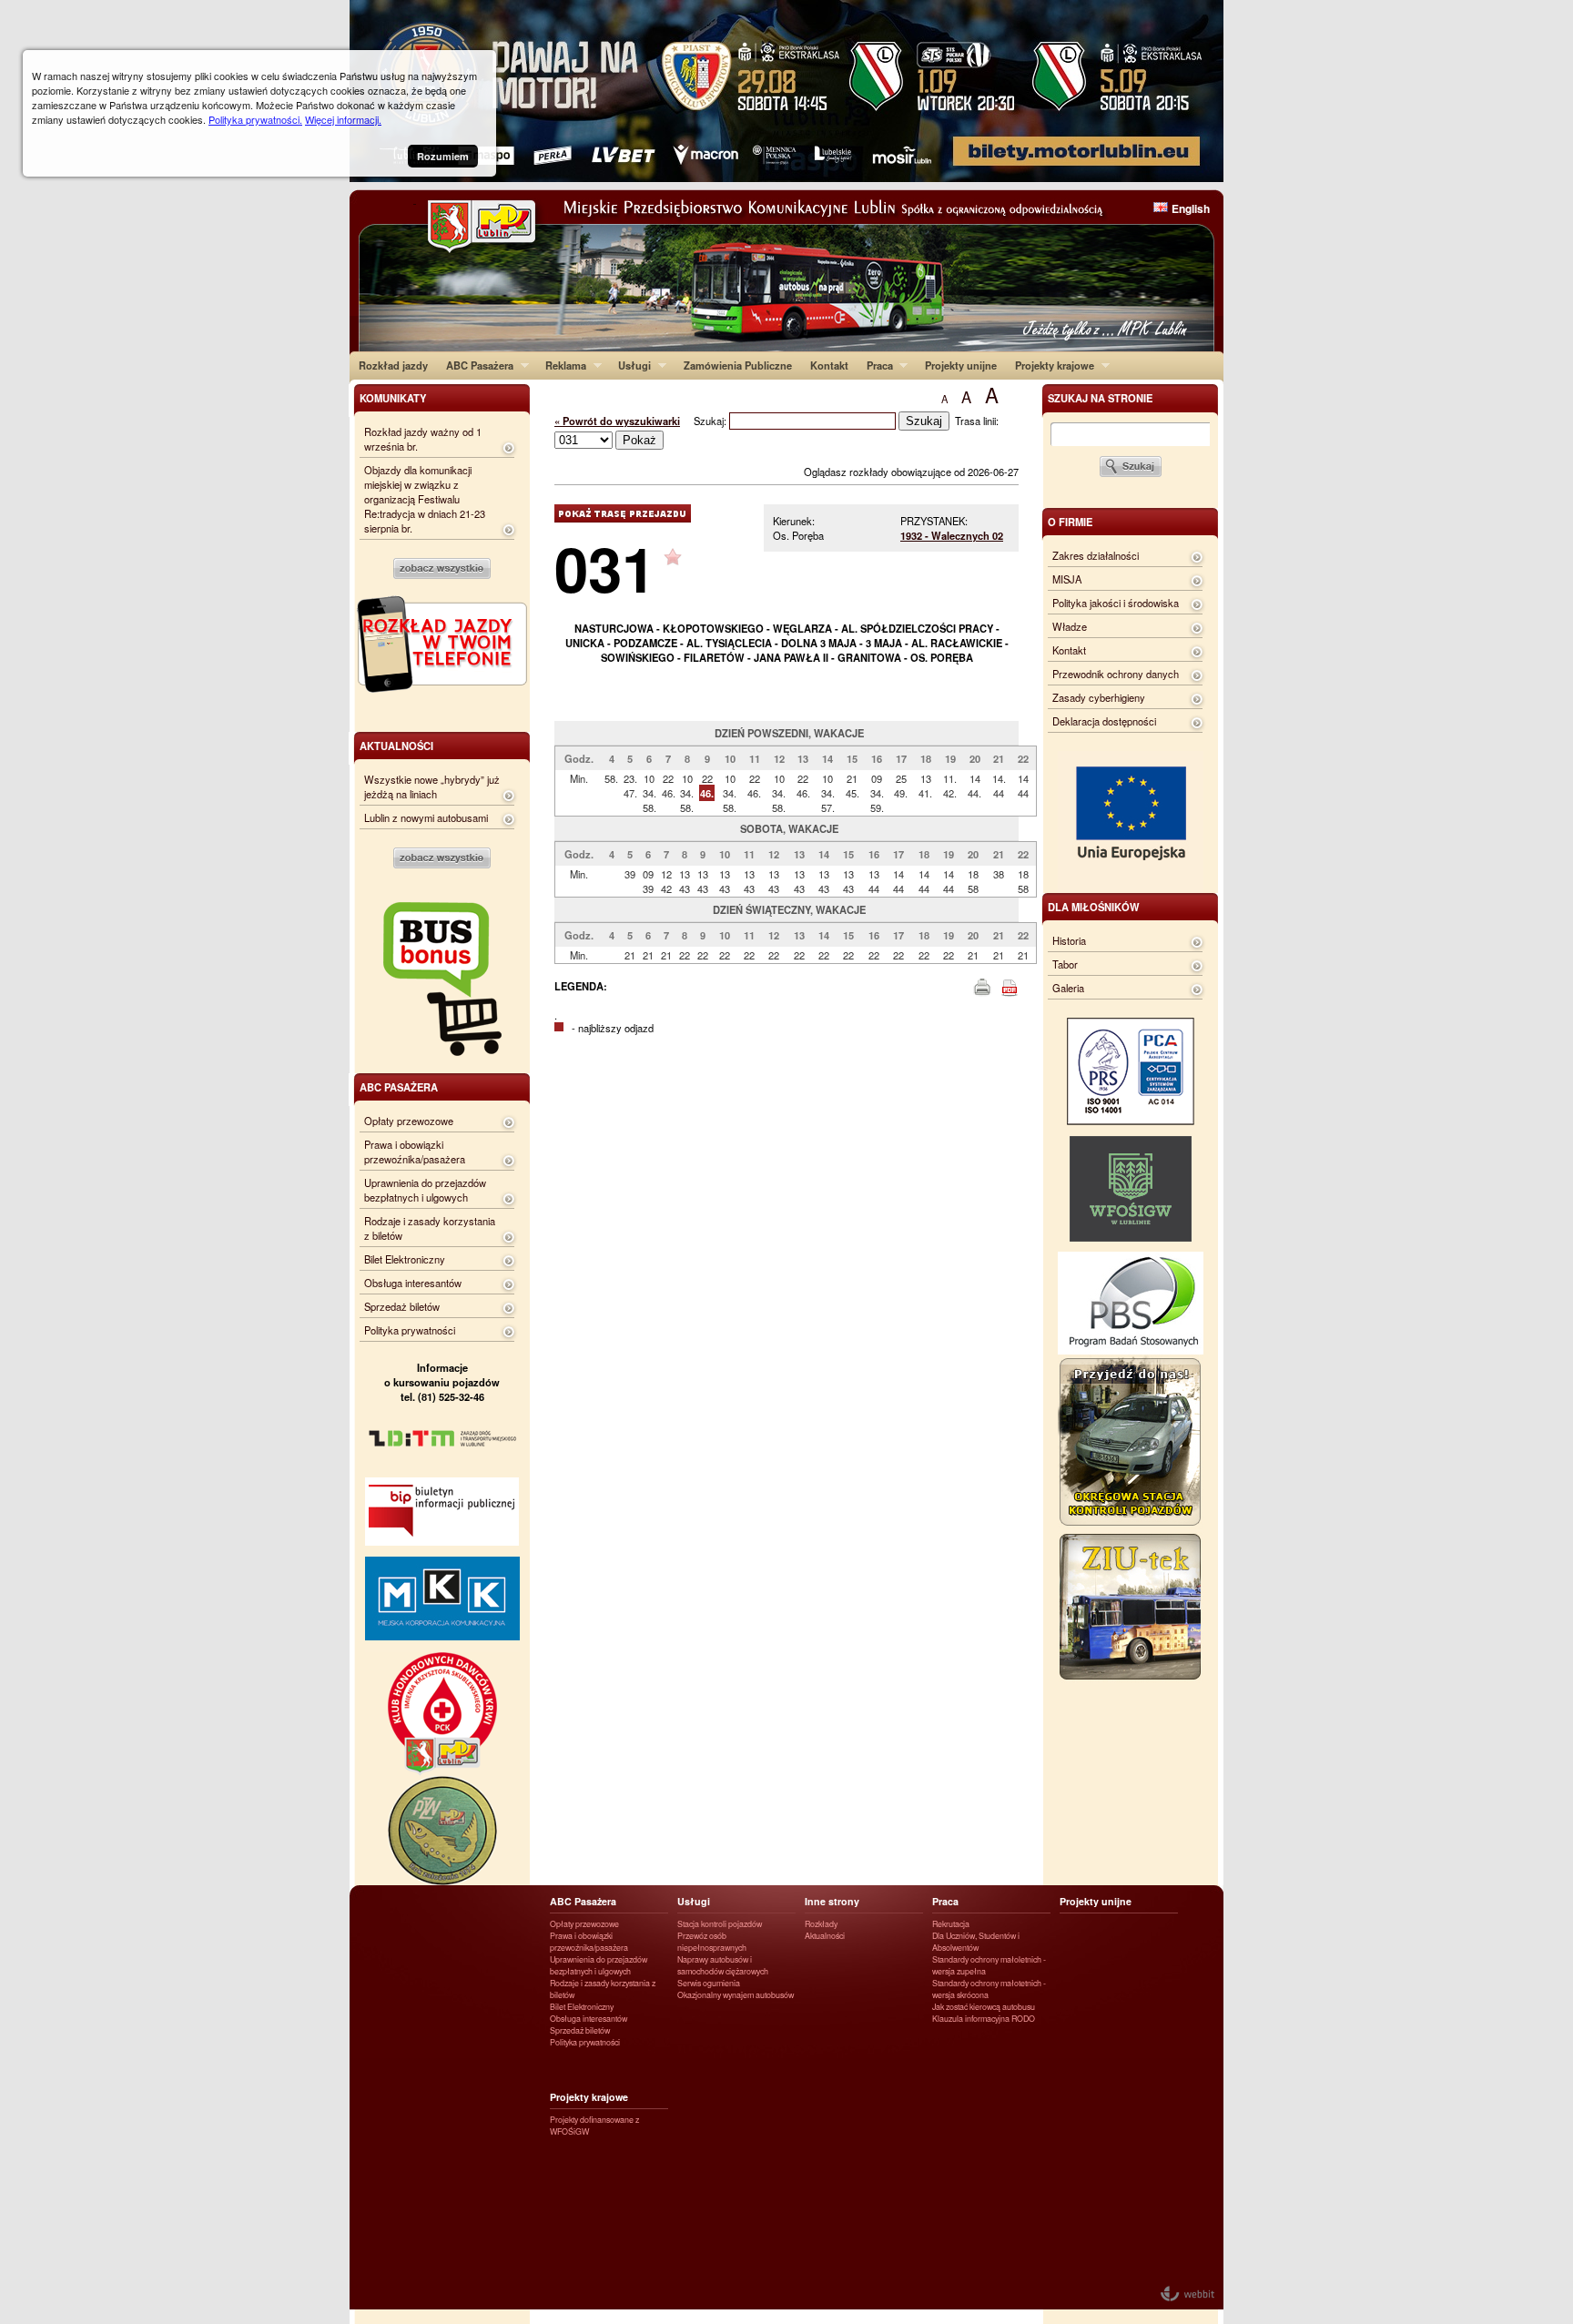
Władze (1070, 626)
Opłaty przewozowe (409, 1121)
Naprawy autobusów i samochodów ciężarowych (723, 1965)
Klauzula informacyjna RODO (984, 2019)
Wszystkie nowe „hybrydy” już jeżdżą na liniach (432, 787)
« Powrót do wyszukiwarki (617, 421)
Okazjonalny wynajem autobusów (736, 1995)
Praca (875, 365)
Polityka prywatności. (255, 119)
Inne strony (832, 1901)
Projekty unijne (961, 365)
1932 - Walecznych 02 (952, 535)
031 (605, 568)
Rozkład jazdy (393, 365)
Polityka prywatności (410, 1330)
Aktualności (825, 1936)
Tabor (1065, 964)
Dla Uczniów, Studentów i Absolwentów (976, 1942)
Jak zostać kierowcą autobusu (984, 2007)
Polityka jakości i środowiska (1116, 603)
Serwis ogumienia (709, 1983)
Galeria (1068, 988)
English (1191, 208)
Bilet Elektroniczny (405, 1259)
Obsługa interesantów (413, 1283)
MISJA (1067, 579)
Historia (1069, 940)
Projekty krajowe (1050, 365)
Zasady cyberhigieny (1099, 697)
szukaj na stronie (1100, 398)
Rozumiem (443, 156)
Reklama (561, 365)
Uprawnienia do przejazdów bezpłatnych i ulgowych (425, 1190)
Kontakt (829, 365)
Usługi (630, 365)
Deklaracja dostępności (1104, 721)
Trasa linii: (977, 421)
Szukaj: (711, 421)
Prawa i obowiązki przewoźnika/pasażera (415, 1152)
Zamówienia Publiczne (738, 365)
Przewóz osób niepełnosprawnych (712, 1942)
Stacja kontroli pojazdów (720, 1924)
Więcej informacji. (343, 119)
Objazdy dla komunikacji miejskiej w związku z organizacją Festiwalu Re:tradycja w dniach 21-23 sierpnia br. (425, 499)
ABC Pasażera (475, 365)
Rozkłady (821, 1924)
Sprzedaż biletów (402, 1306)
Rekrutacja (951, 1924)
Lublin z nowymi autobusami (426, 817)
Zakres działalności (1096, 555)
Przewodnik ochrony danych (1116, 674)
